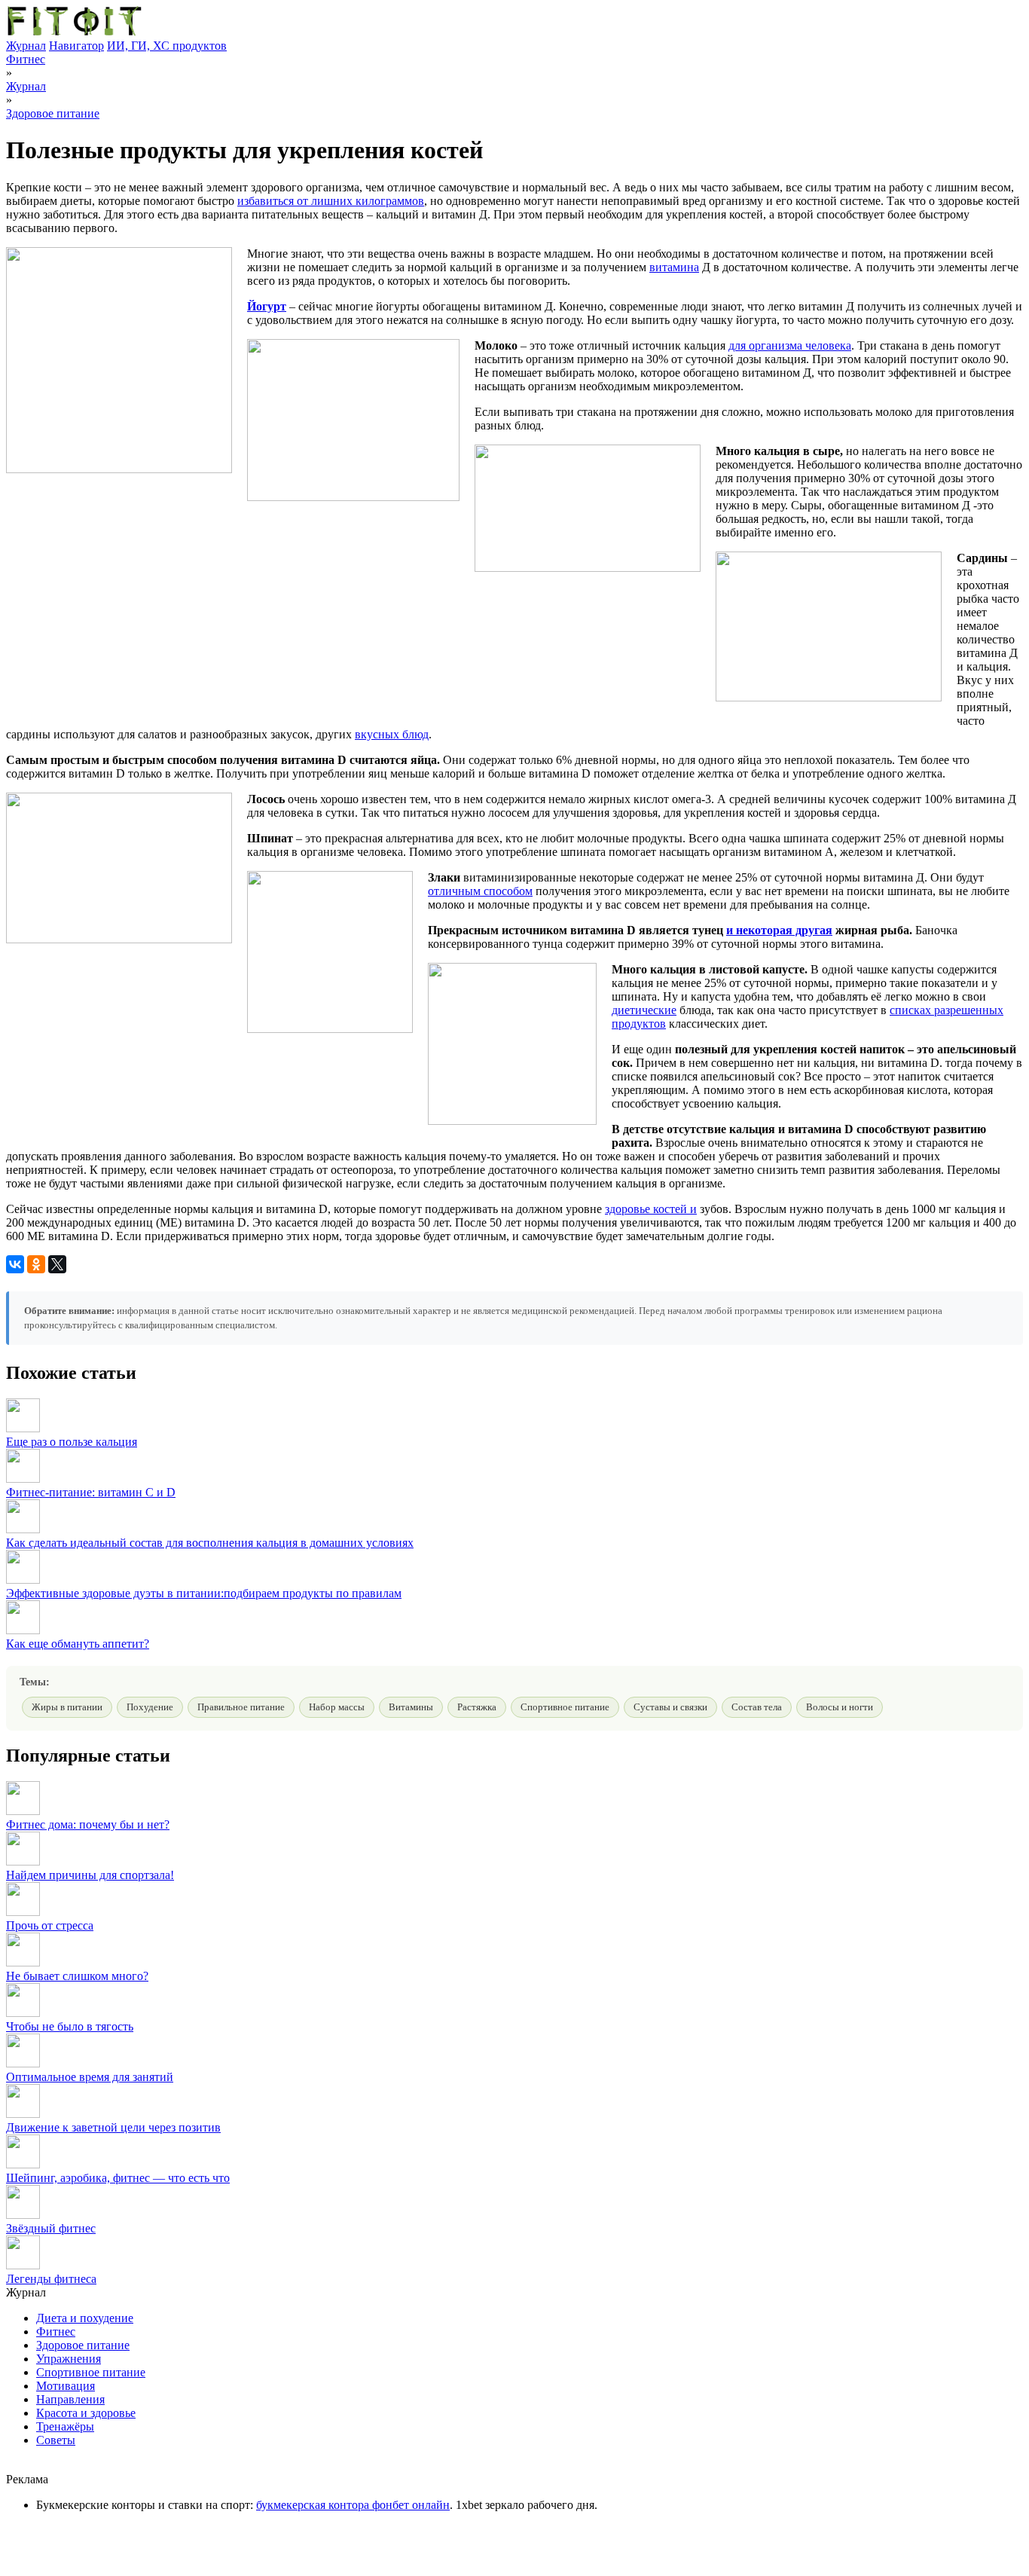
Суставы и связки (670, 1707)
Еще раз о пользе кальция (72, 1442)
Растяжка (477, 1707)
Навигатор (76, 46)
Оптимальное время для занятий (90, 2077)
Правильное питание (241, 1707)
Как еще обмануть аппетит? (78, 1644)
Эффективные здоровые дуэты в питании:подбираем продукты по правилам (204, 1593)
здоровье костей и (651, 1209)
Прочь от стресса (50, 1925)
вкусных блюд (392, 734)
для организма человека (790, 345)
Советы (56, 2440)
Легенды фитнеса (51, 2279)
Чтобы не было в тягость (70, 2026)
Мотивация (66, 2386)
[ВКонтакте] (15, 1264)
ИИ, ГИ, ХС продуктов (167, 46)
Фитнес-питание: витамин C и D (91, 1492)
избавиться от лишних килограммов (331, 201)
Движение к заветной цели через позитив (113, 2127)
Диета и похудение (85, 2318)
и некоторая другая (779, 930)
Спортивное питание (565, 1707)
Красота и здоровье (86, 2413)
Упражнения (69, 2359)
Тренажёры (65, 2426)
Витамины (411, 1707)
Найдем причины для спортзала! (90, 1875)
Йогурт (267, 306)
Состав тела (757, 1707)
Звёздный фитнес (51, 2228)
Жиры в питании (67, 1707)
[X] (57, 1264)
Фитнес (26, 59)
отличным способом (480, 891)
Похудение (150, 1707)
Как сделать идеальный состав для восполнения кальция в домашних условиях (210, 1543)
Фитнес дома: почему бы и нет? (88, 1824)
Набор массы (337, 1707)
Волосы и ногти (840, 1707)
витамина (674, 267)
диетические (644, 1010)
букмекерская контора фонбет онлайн (353, 2505)
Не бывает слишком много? (77, 1976)
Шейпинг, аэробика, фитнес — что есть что (118, 2178)
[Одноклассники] (36, 1264)
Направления (70, 2399)
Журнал (26, 46)
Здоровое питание (53, 113)
